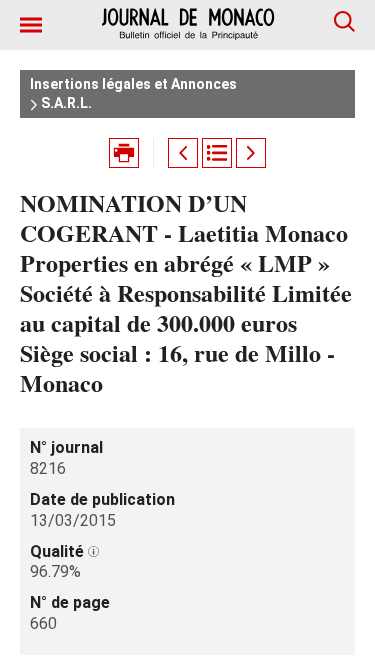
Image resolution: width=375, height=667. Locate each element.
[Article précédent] (183, 153)
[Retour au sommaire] (217, 153)
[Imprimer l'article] (124, 153)
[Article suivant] (251, 153)
